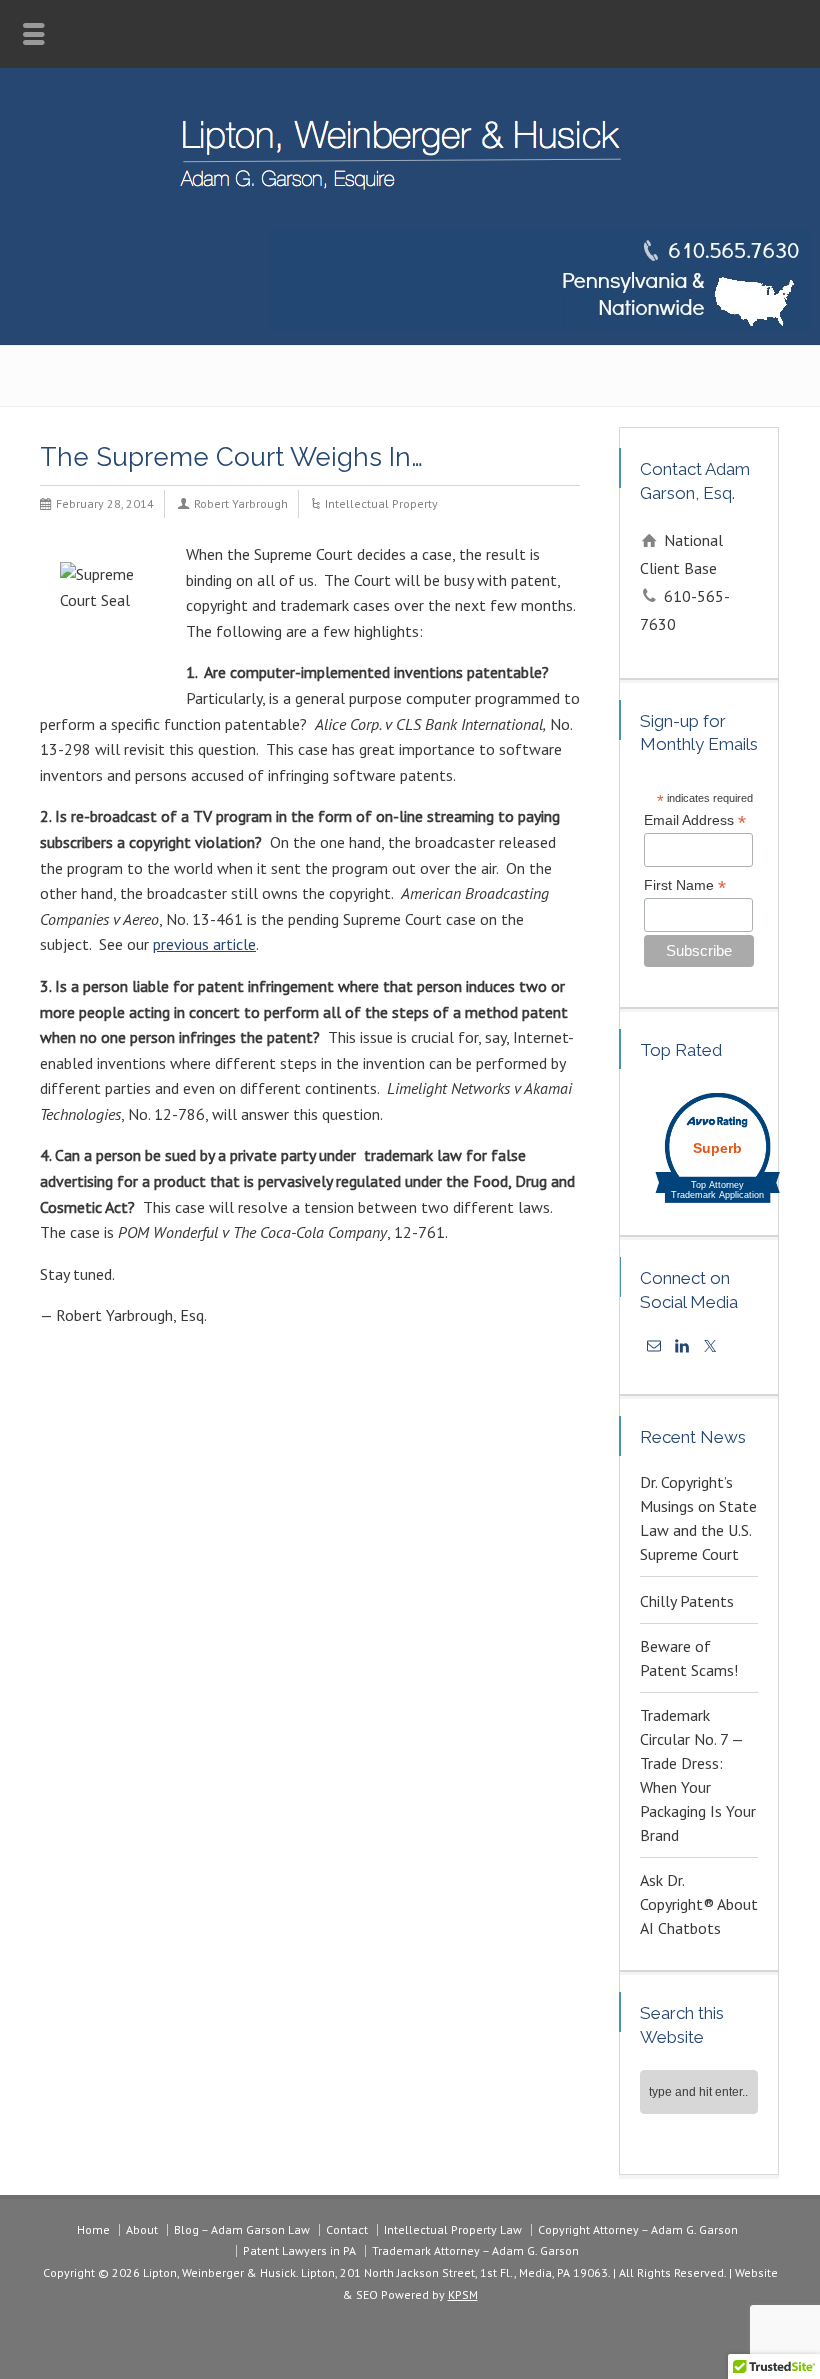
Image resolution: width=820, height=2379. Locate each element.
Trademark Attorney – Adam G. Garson (475, 2250)
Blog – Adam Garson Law (242, 2229)
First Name (685, 885)
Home (93, 2229)
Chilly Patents (687, 1601)
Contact (347, 2229)
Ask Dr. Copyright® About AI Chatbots (699, 1904)
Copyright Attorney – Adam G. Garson (638, 2229)
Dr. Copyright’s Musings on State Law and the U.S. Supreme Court (698, 1518)
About (142, 2229)
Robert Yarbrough (241, 503)
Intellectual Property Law (453, 2229)
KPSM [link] (463, 2294)
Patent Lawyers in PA (299, 2250)
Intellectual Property (381, 503)
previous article (204, 944)
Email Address (695, 820)
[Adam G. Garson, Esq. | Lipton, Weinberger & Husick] (410, 201)
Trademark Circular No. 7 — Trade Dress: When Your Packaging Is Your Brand (698, 1775)
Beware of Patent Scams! (689, 1658)
